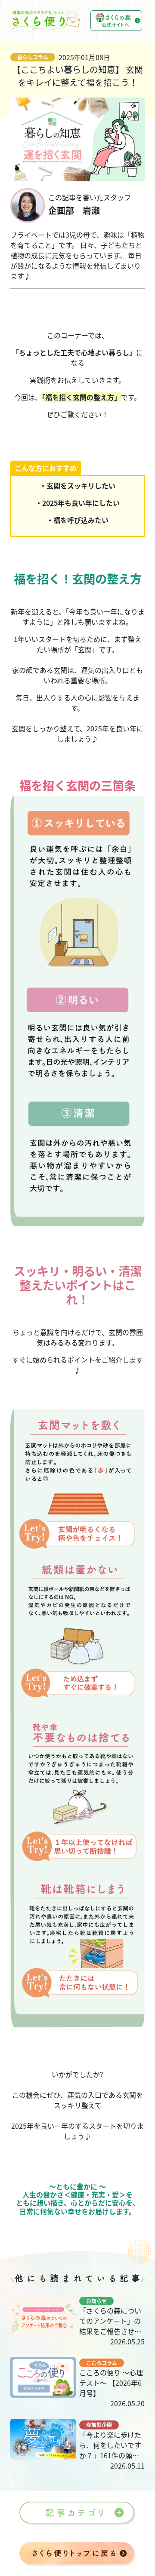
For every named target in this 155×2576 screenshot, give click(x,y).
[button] (77, 2513)
